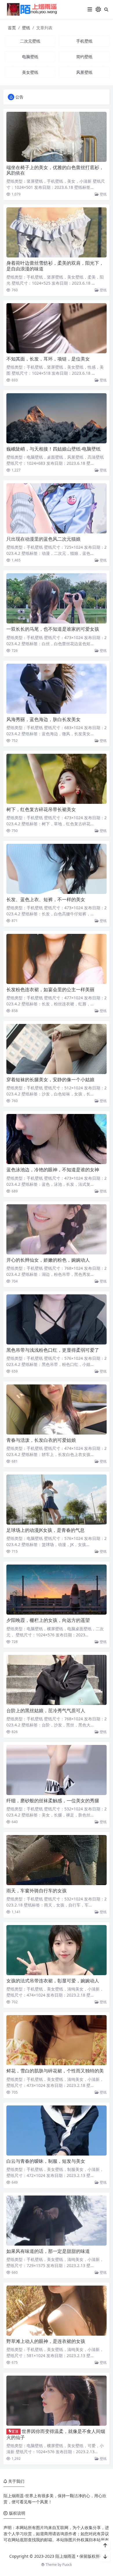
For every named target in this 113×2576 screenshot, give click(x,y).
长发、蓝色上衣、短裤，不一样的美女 (46, 899)
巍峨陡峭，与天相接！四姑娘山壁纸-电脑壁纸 (53, 449)
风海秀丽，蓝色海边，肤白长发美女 (43, 719)
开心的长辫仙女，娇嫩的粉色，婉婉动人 (48, 1260)
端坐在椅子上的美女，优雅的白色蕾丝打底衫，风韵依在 (55, 170)
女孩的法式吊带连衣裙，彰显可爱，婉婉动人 (53, 1981)
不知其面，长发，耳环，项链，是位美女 (48, 359)
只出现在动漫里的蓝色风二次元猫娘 (43, 539)
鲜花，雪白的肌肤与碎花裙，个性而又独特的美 (55, 2071)
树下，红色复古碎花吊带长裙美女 (41, 809)
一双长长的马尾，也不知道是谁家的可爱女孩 (53, 629)
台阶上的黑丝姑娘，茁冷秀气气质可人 (46, 1710)
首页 (12, 28)
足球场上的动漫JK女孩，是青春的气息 (45, 1530)
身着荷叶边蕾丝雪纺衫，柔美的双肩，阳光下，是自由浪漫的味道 (55, 266)
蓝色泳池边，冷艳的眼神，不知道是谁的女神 (53, 1170)
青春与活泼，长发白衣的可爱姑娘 (41, 1440)
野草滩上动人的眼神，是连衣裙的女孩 (46, 2341)
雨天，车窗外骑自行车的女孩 (37, 1891)
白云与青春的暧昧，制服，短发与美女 (46, 2161)
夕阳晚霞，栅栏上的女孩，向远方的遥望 (48, 1620)
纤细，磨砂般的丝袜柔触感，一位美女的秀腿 (53, 1801)
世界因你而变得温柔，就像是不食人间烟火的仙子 (56, 2434)
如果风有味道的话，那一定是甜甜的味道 (48, 2251)
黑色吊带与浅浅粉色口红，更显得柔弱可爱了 (53, 1350)
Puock (67, 2565)
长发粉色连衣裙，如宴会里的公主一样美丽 (50, 989)
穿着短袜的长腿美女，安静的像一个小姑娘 (50, 1080)
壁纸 (26, 28)
